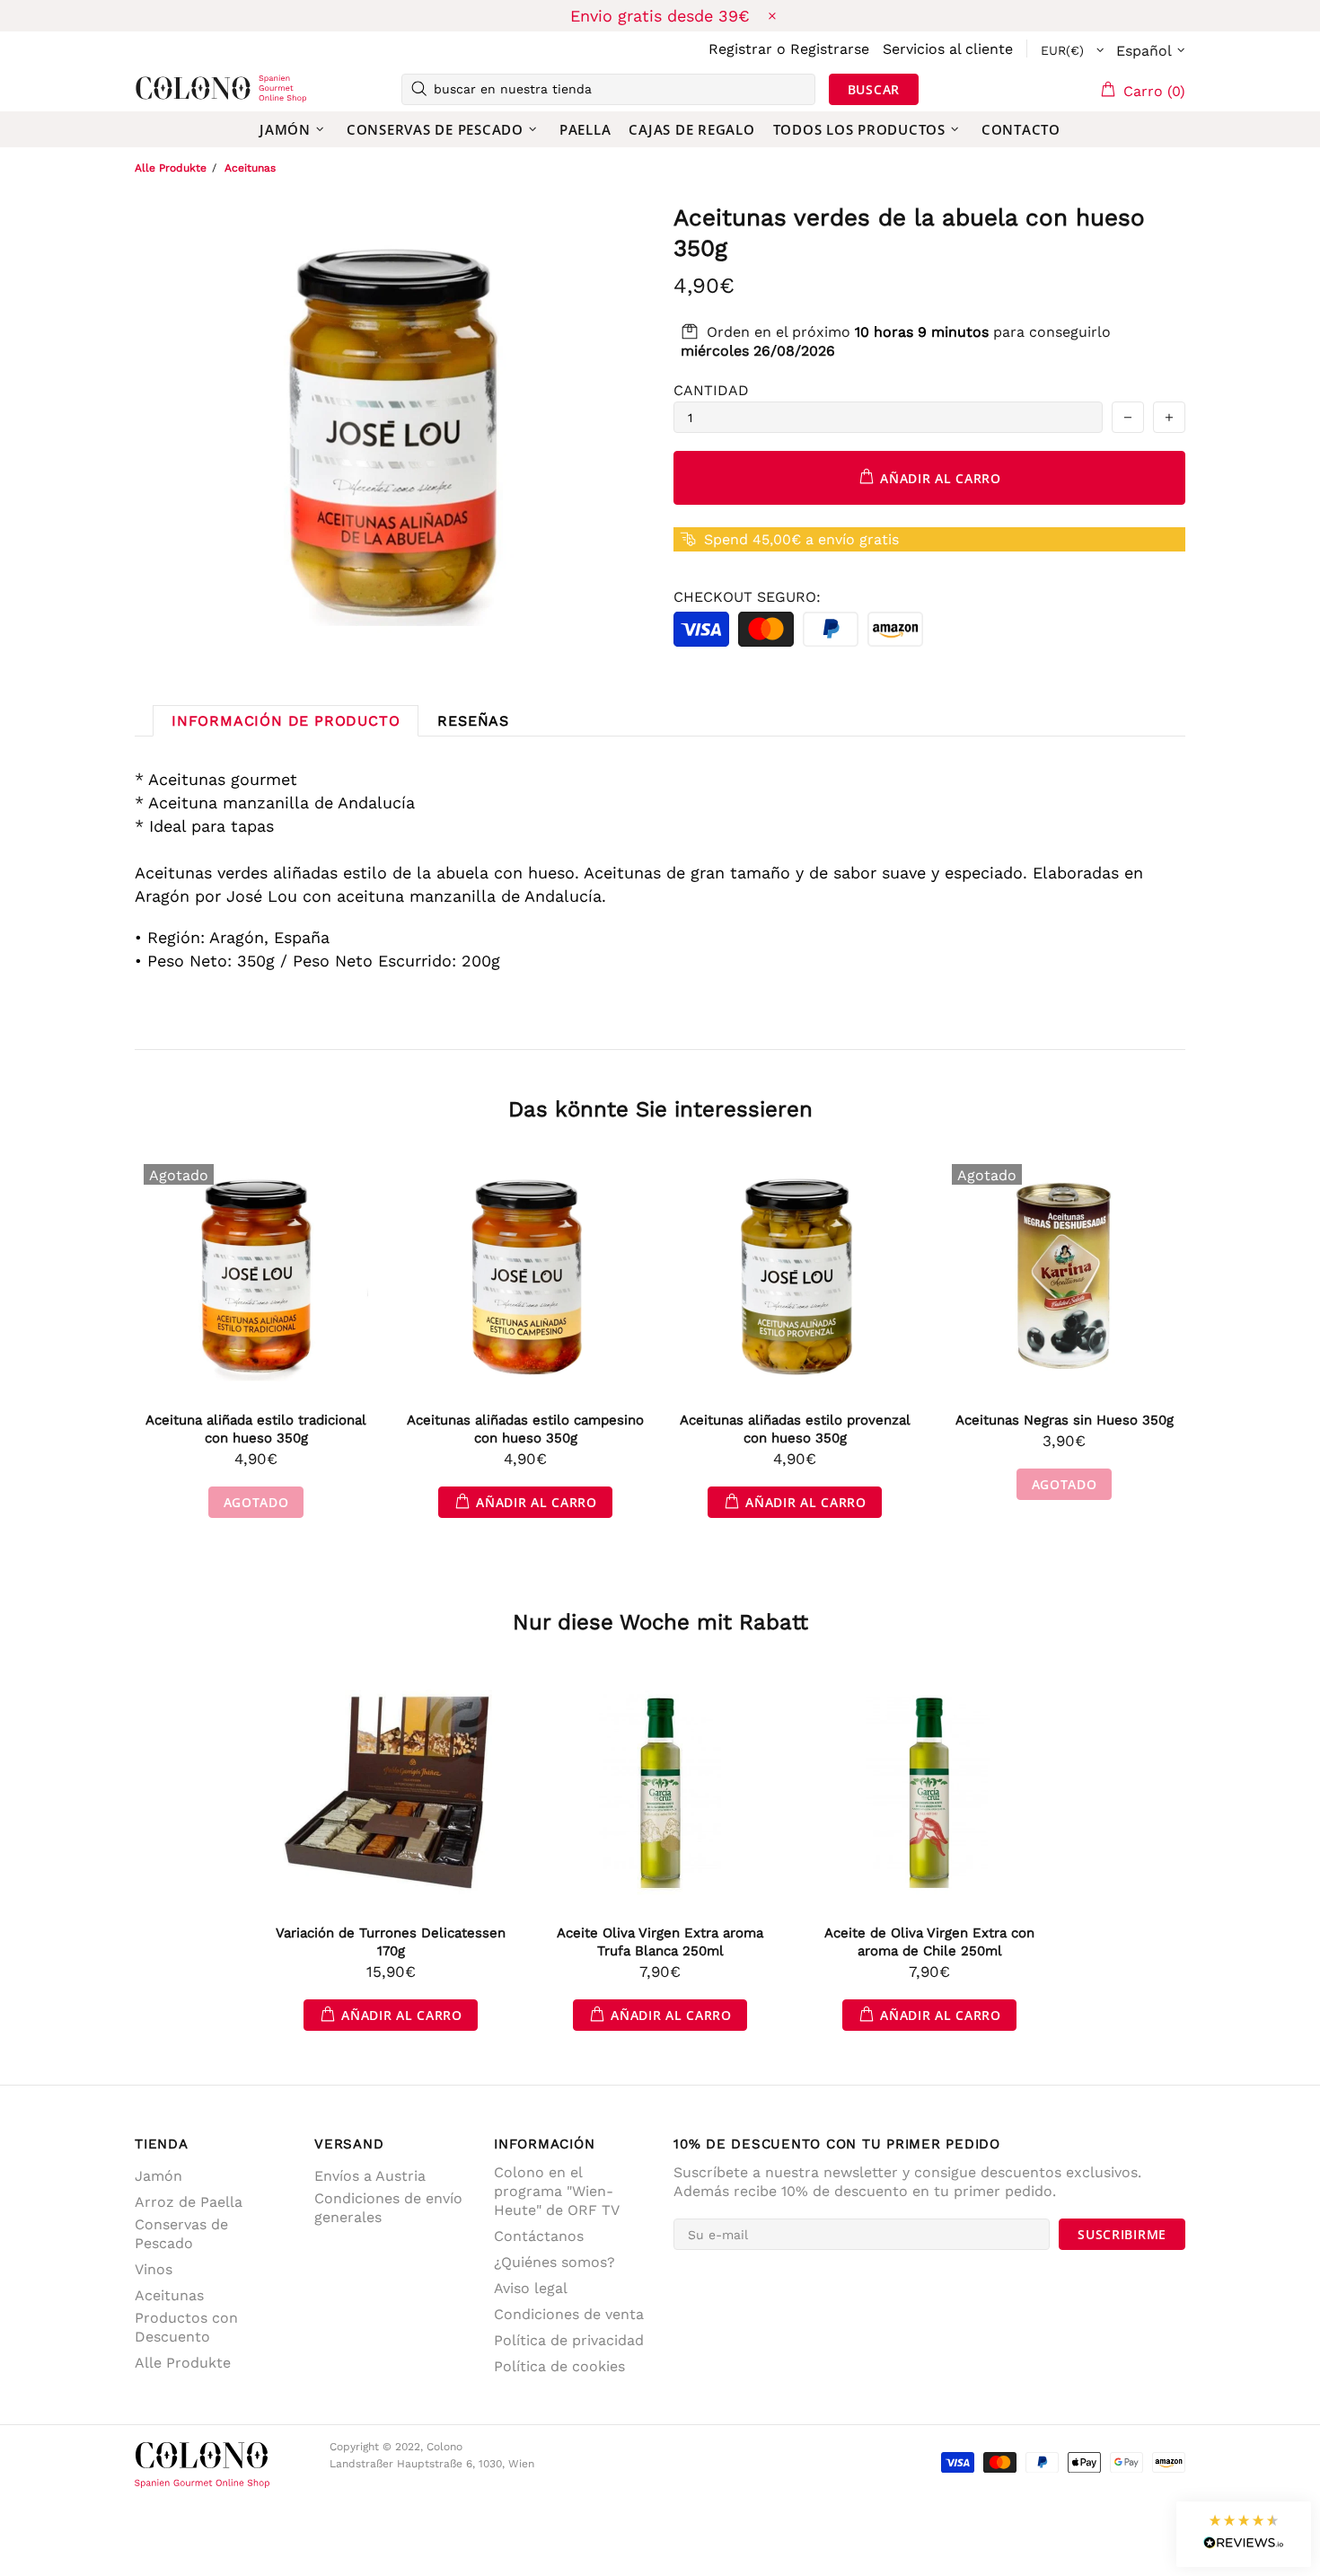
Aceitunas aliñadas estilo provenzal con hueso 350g (795, 1429)
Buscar (874, 89)
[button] (1244, 2534)
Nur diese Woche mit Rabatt (660, 1622)
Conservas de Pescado (181, 2234)
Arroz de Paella (189, 2202)
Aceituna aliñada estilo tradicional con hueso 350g (256, 1429)
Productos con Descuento (186, 2327)
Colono (163, 89)
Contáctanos (539, 2236)
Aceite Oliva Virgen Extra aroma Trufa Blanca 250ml (660, 1942)
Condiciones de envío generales (388, 2208)
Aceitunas (250, 168)
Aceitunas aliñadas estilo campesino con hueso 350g (525, 1429)
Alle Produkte (171, 168)
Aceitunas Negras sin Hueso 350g (1065, 1420)
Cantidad (711, 390)
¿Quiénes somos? (554, 2262)
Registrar (740, 49)
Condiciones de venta (569, 2314)
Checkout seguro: (747, 597)
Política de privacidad (569, 2340)
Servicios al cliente (948, 49)
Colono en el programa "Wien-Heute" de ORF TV (557, 2191)
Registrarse (830, 49)
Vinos (154, 2269)
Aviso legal (531, 2288)
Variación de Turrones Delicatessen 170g (391, 1942)
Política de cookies (559, 2366)
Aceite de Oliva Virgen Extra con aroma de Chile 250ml (929, 1942)
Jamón (158, 2176)
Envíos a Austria (370, 2176)
